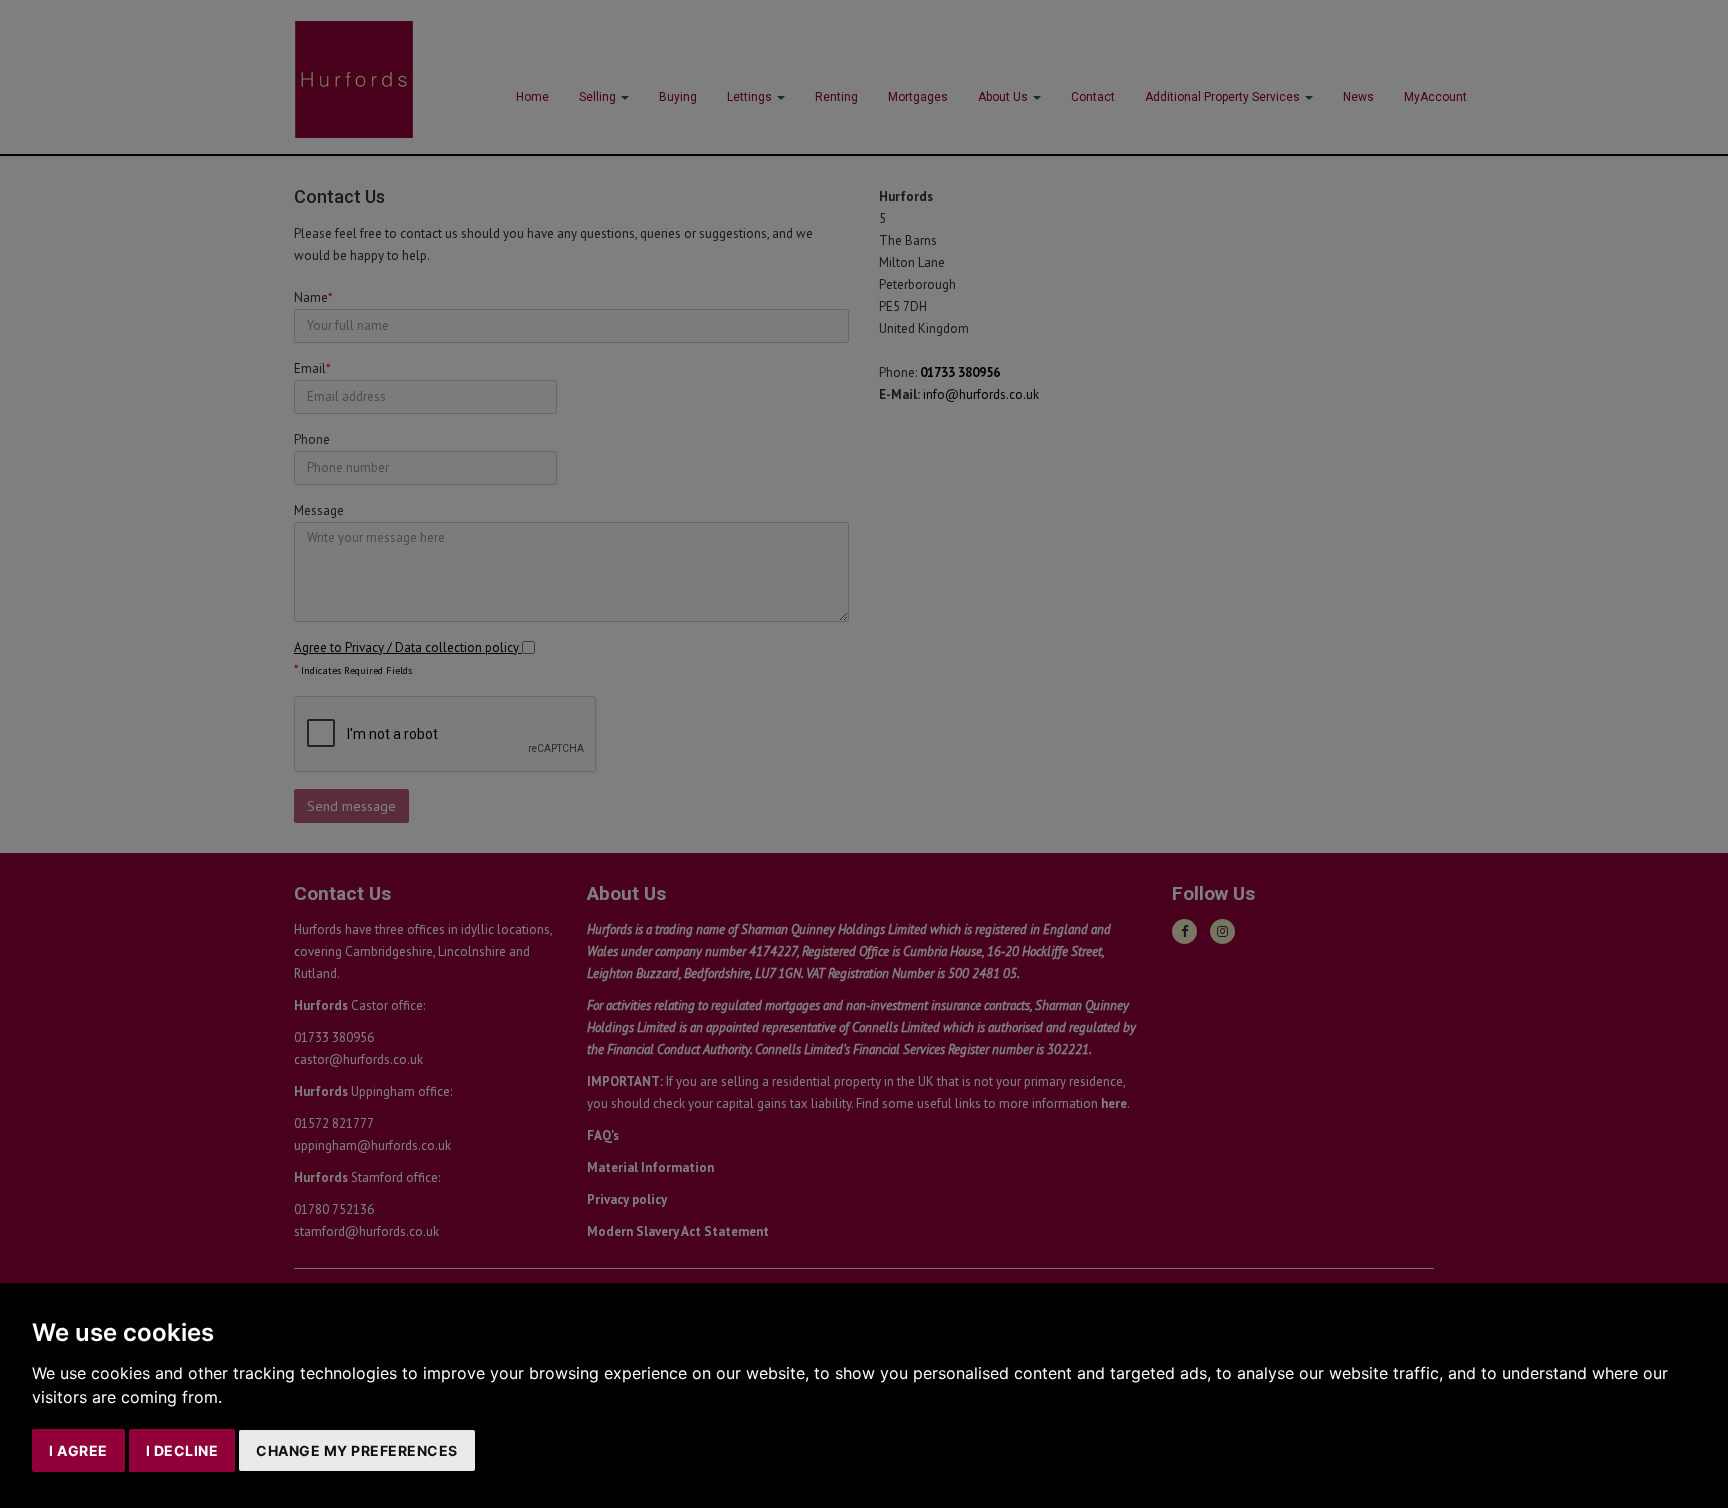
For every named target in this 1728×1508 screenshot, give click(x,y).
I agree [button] (78, 1450)
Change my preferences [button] (357, 1450)
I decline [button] (182, 1450)
